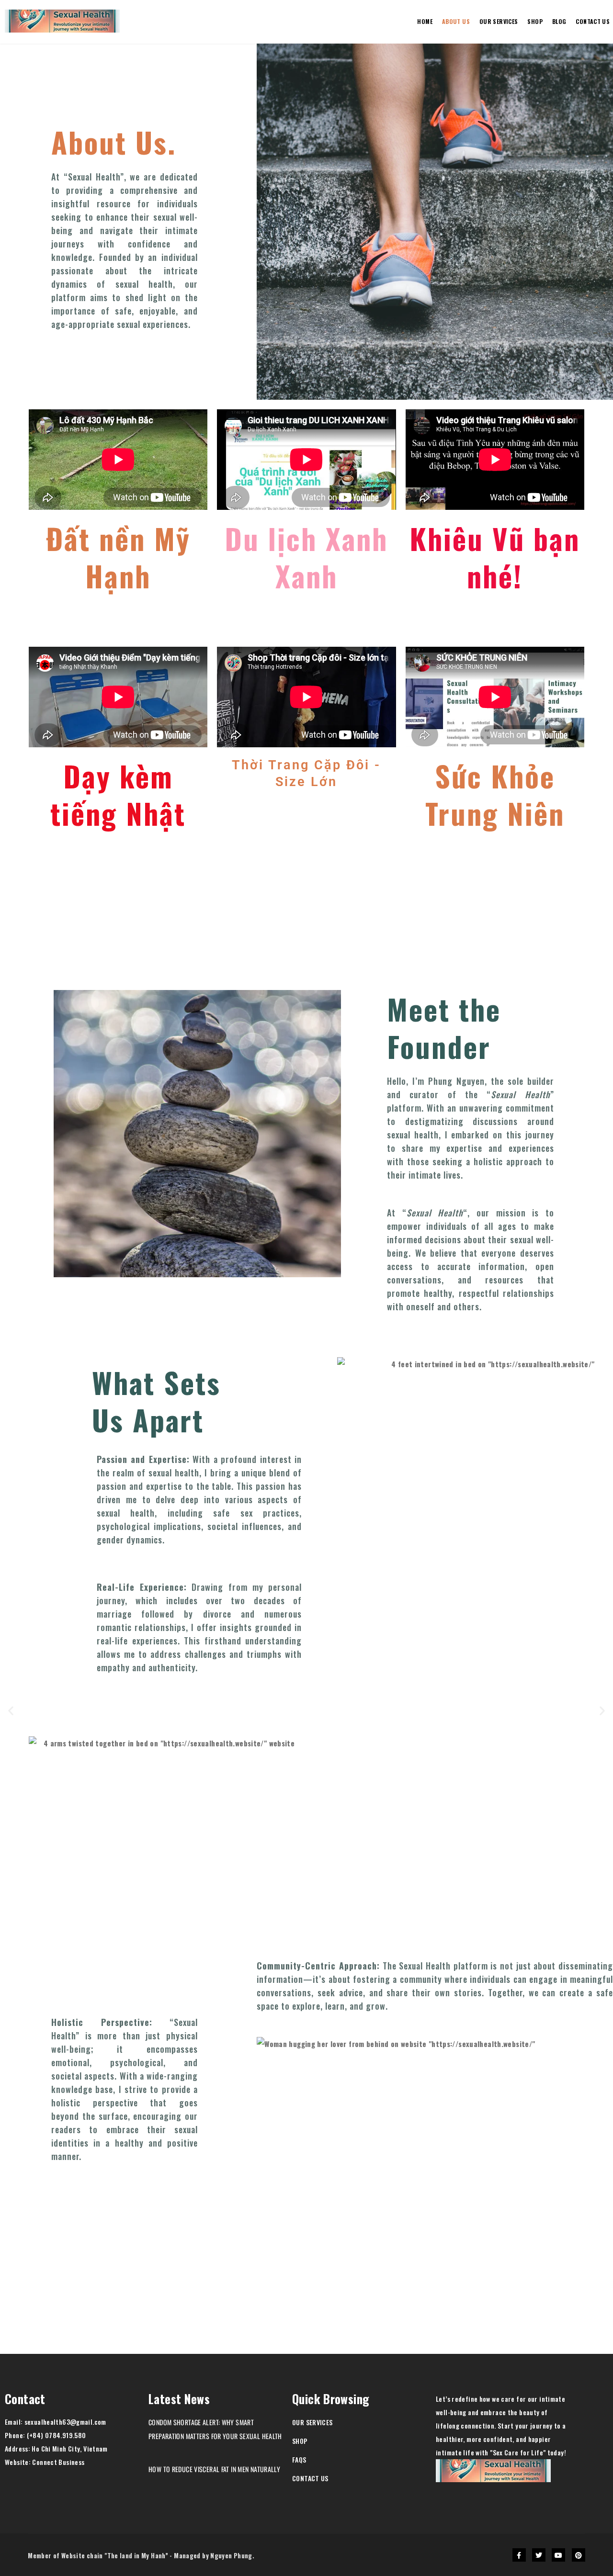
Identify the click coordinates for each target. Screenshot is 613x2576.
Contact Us (310, 2478)
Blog (559, 21)
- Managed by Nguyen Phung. (212, 2555)
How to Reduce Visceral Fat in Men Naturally (214, 2469)
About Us (456, 21)
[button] (11, 1710)
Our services (499, 21)
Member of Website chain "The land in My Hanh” (98, 2555)
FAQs (299, 2459)
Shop (535, 21)
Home (425, 21)
